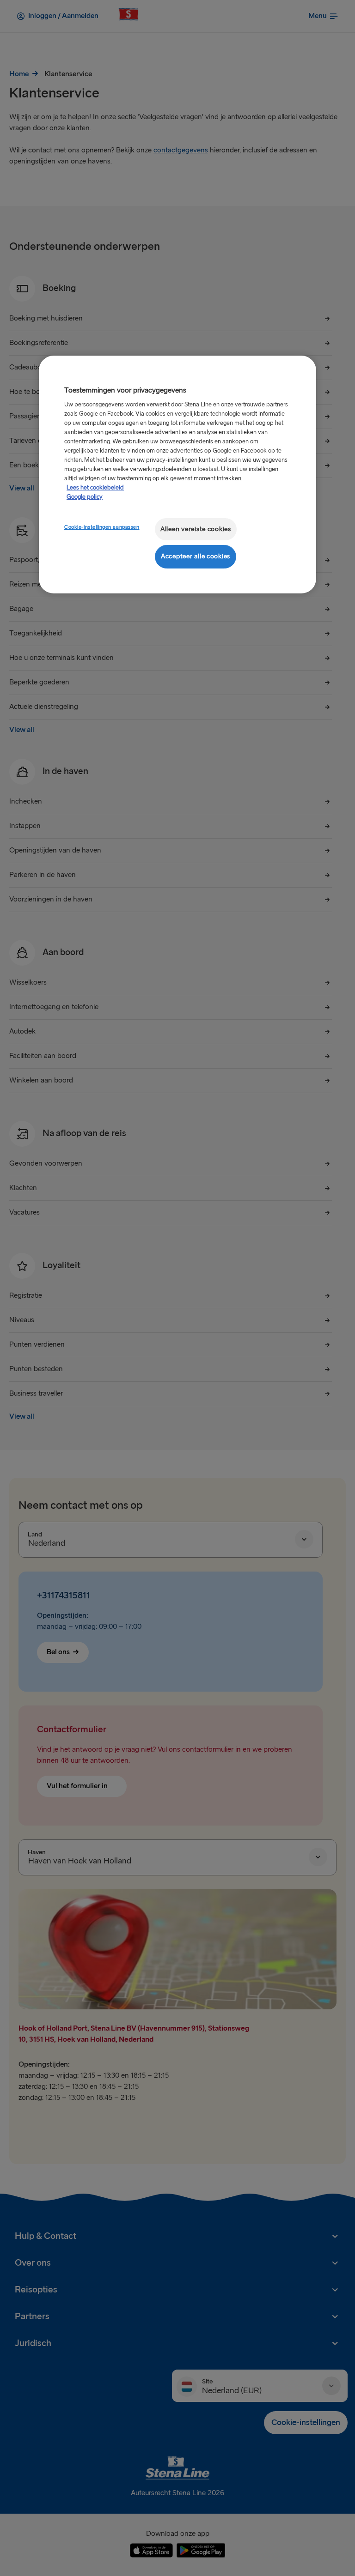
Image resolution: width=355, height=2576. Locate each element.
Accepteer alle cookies (196, 556)
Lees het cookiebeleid (95, 488)
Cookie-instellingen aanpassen (102, 527)
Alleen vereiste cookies (196, 529)
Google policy (85, 497)
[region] (177, 475)
